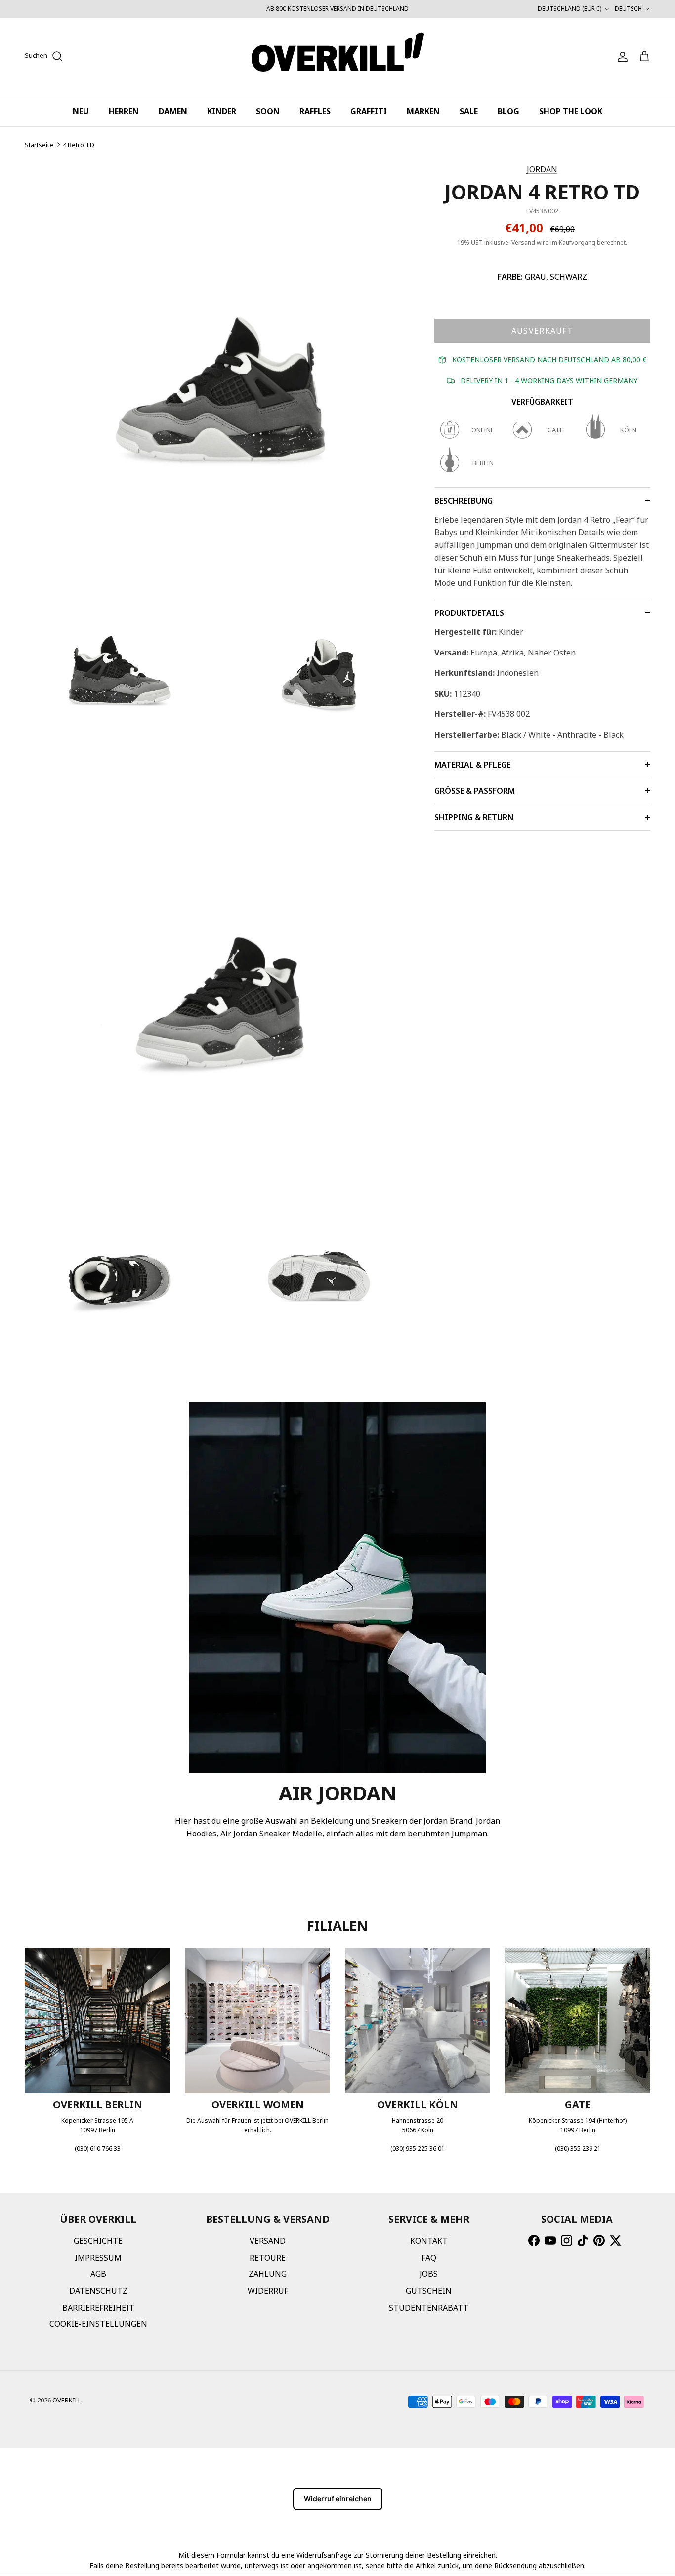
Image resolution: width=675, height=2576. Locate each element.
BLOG (508, 111)
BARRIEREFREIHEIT (98, 2308)
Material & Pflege (472, 765)
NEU (81, 111)
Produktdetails (469, 613)
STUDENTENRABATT (429, 2308)
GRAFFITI (369, 111)
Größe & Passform (475, 791)
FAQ (429, 2258)
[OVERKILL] (338, 57)
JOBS (429, 2274)
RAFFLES (315, 111)
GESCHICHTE (98, 2241)
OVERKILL (67, 2400)
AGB (98, 2274)
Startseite (39, 145)
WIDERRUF (268, 2291)
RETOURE (268, 2258)
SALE (469, 111)
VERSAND (268, 2241)
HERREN (124, 111)
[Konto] (621, 57)
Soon (268, 111)
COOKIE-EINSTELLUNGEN (98, 2324)
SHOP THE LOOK (571, 111)
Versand (523, 242)
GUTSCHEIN (429, 2291)
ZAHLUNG (268, 2274)
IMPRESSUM (98, 2258)
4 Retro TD (79, 145)
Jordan (542, 169)
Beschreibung (464, 501)
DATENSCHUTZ (98, 2291)
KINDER (222, 111)
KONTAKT (429, 2241)
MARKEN (423, 111)
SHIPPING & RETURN (474, 817)
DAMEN (173, 111)
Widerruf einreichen (338, 2499)
